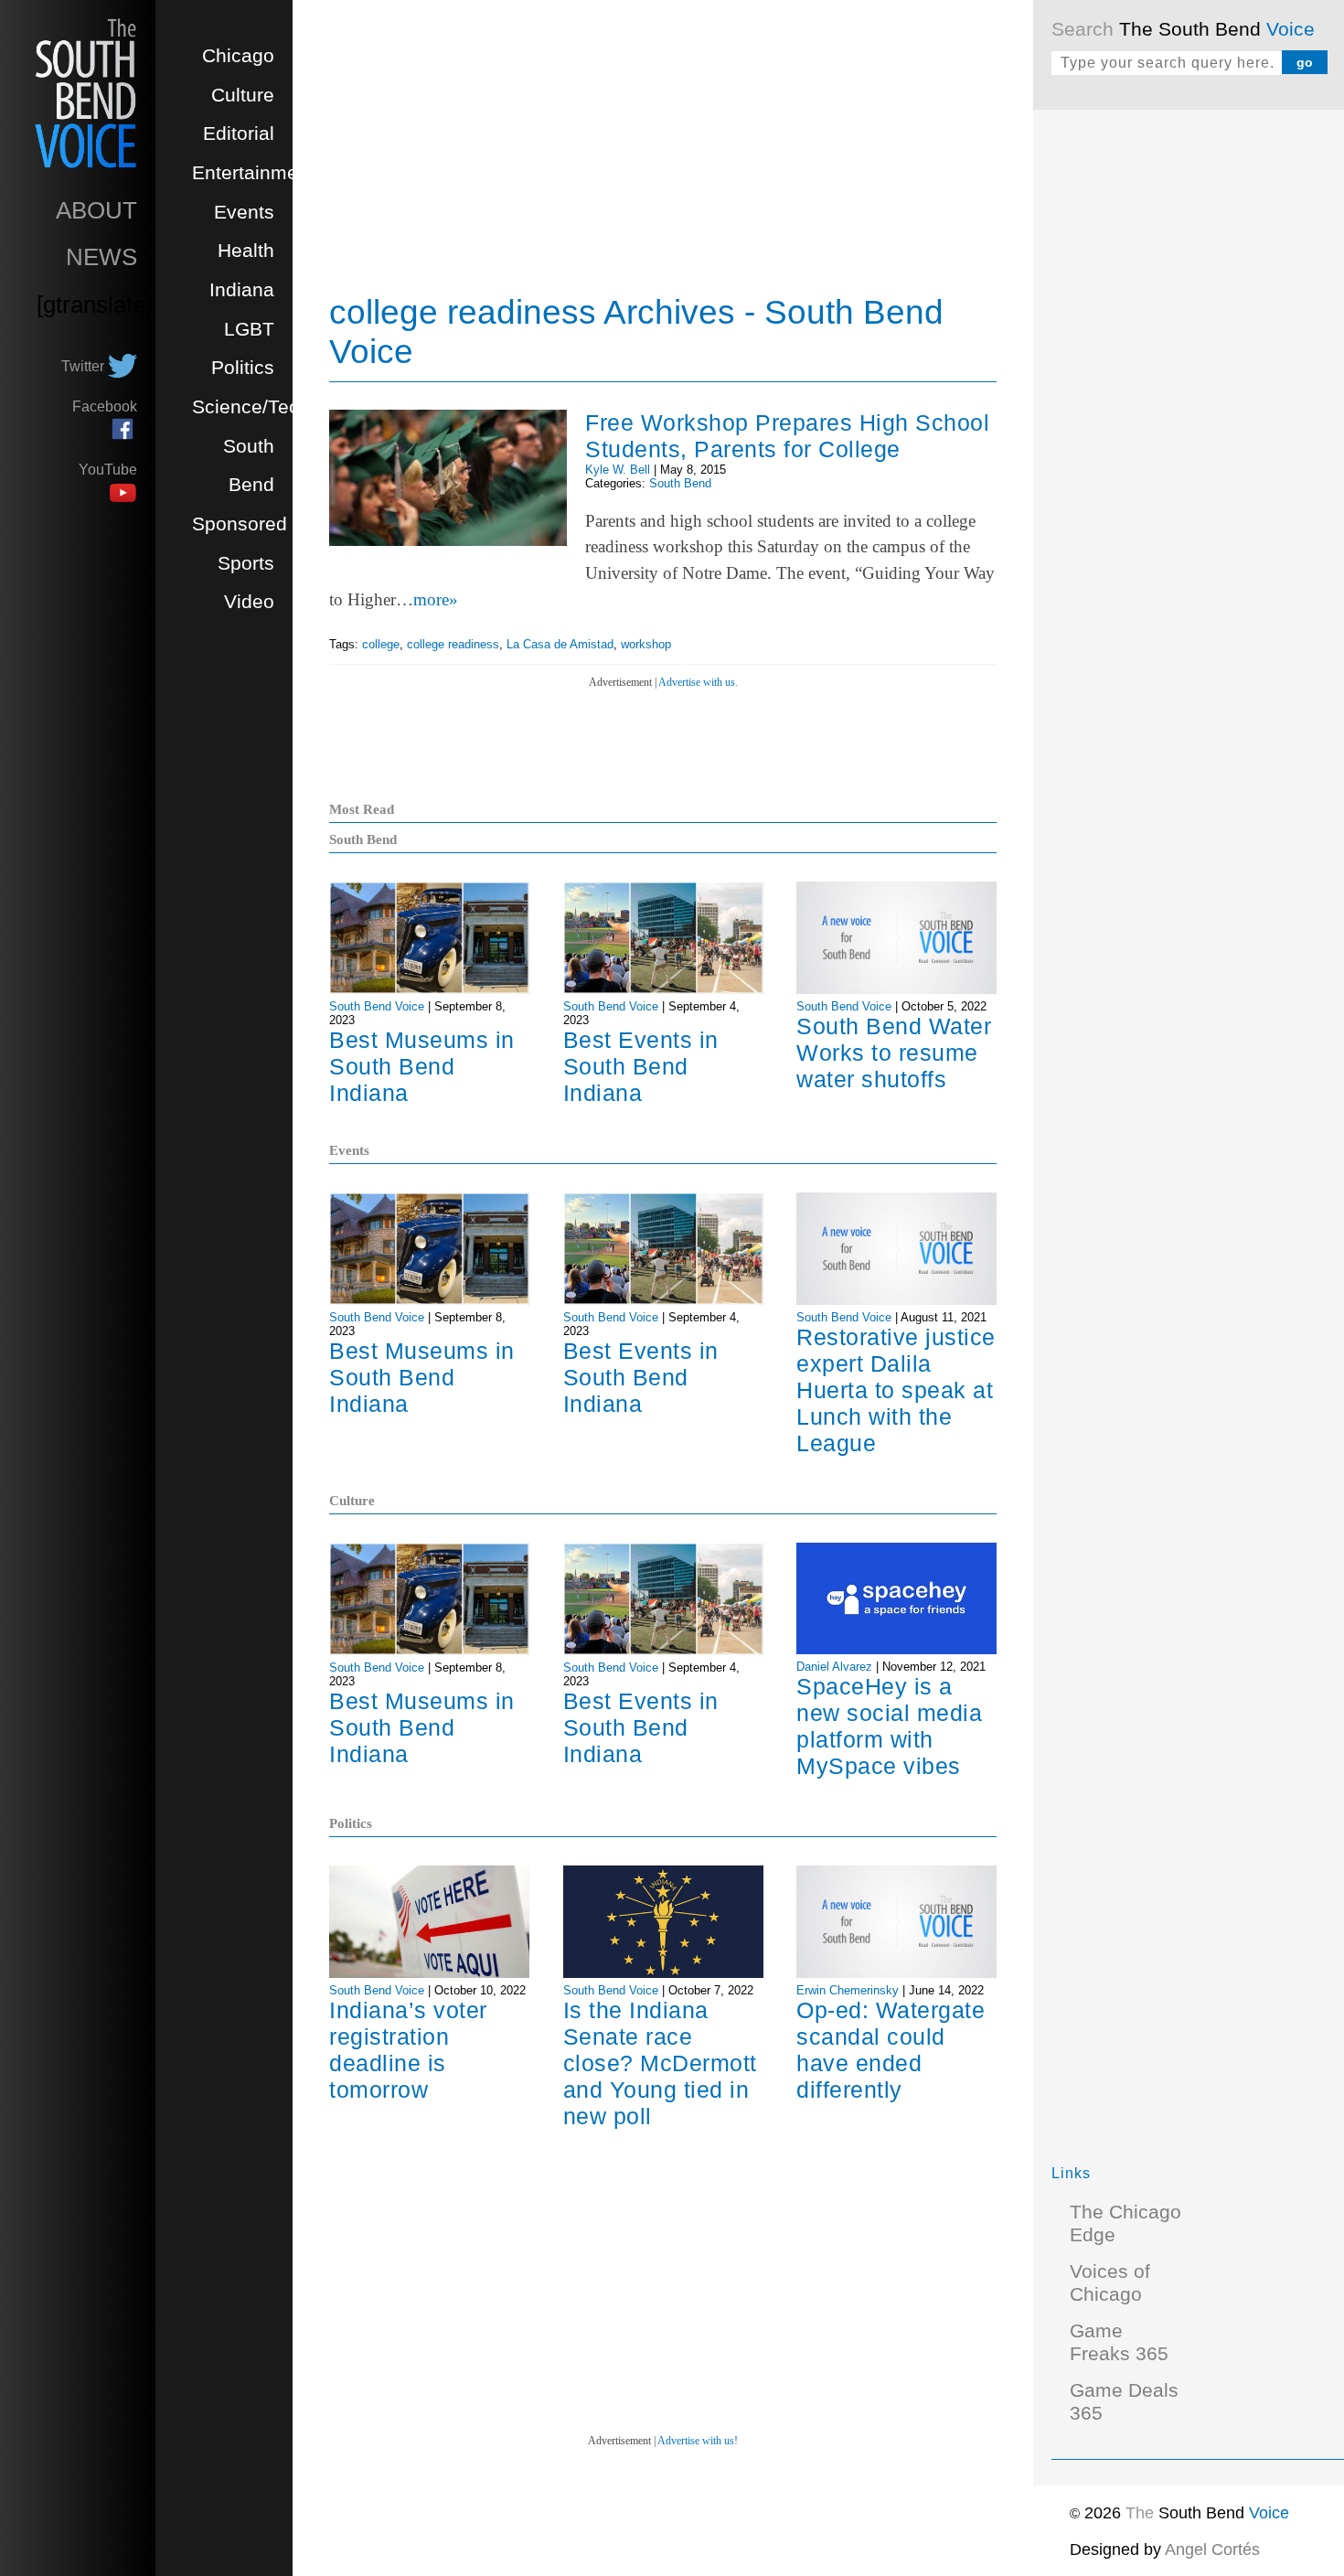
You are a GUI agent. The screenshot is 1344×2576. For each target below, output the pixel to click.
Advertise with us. (698, 682)
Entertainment (253, 173)
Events (244, 212)
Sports (246, 563)
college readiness (453, 644)
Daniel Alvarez (834, 1667)
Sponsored (240, 524)
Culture (243, 95)
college (381, 644)
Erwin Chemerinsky (848, 1990)
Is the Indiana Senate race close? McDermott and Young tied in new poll (660, 2063)
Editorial (239, 134)
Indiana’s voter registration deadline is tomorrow (408, 2050)
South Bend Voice (377, 1006)
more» (436, 599)
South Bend (680, 483)
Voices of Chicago (1110, 2283)
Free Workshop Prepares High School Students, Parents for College (787, 436)
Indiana (242, 290)
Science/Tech (251, 407)
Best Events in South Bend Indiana (641, 1066)
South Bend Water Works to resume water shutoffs (894, 1053)
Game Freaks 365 (1119, 2342)
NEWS (101, 257)
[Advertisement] (1189, 402)
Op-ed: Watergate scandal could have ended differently (891, 2050)
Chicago (238, 56)
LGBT (249, 329)
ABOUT (96, 210)
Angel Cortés (1212, 2549)
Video (249, 602)
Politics (243, 368)
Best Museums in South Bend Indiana (422, 1066)
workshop (646, 644)
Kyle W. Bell (618, 470)
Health (246, 251)
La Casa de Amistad (560, 644)
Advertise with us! (698, 2441)
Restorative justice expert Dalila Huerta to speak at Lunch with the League (896, 1390)
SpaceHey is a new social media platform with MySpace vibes (889, 1726)
